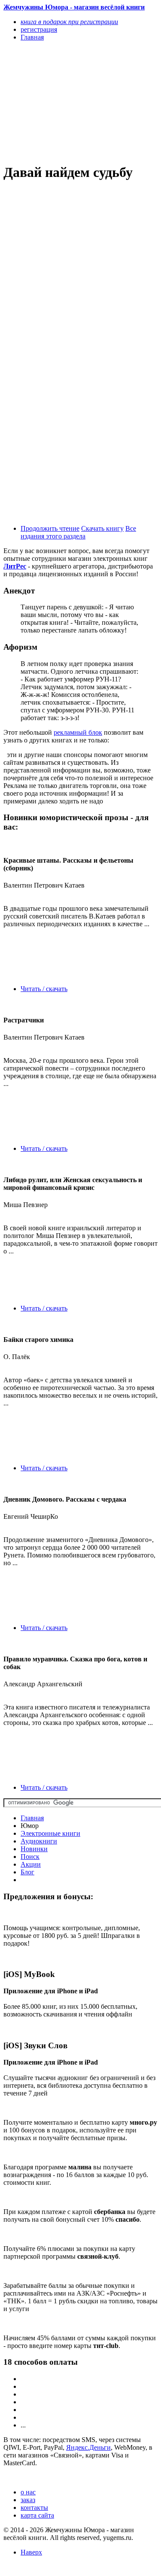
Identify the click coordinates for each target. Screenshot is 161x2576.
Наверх (31, 2552)
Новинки (34, 1849)
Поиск (30, 1857)
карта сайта (37, 2515)
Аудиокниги (39, 1841)
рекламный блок (78, 732)
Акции (31, 1864)
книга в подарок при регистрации (69, 22)
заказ (28, 2500)
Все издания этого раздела (78, 532)
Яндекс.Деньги (88, 2447)
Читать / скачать (44, 989)
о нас (28, 2492)
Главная (32, 1818)
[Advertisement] (57, 102)
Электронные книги (50, 1833)
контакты (34, 2508)
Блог (27, 1872)
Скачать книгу (102, 528)
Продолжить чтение (50, 528)
